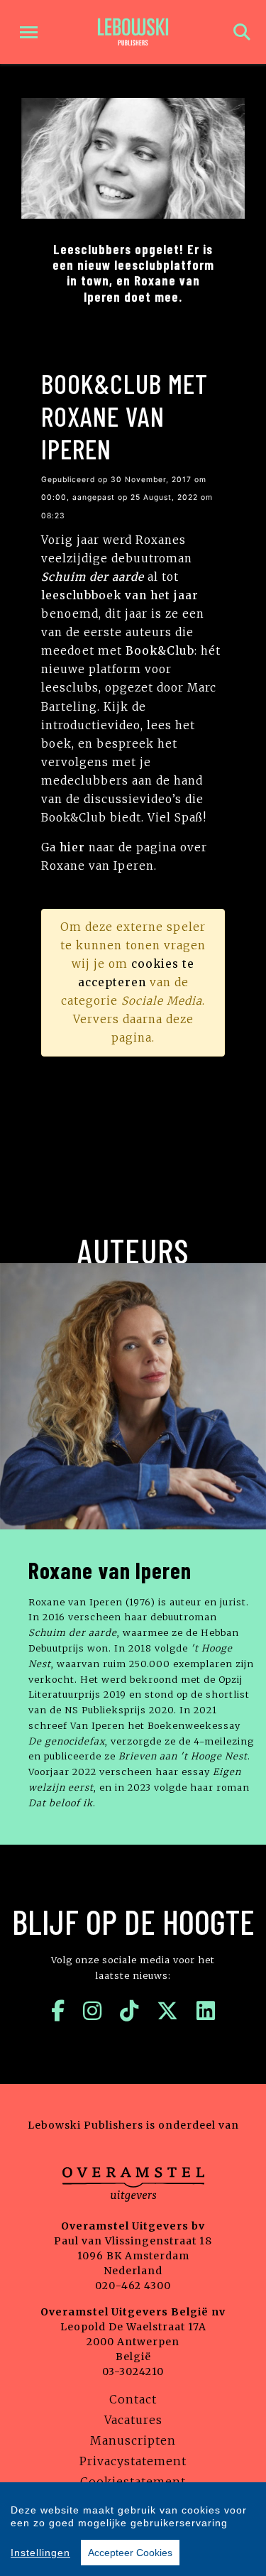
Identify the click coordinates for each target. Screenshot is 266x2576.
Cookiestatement (133, 2482)
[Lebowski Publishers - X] (168, 2011)
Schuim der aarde (93, 577)
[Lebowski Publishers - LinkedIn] (206, 2011)
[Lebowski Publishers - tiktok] (129, 2011)
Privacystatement (133, 2461)
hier (72, 847)
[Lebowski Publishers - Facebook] (58, 2011)
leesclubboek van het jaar (120, 595)
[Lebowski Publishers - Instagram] (93, 2011)
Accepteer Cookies (130, 2553)
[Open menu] (29, 32)
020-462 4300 (133, 2286)
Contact (133, 2399)
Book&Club (160, 651)
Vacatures (133, 2420)
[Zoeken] (242, 32)
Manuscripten (133, 2440)
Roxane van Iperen (110, 1570)
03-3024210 (133, 2372)
